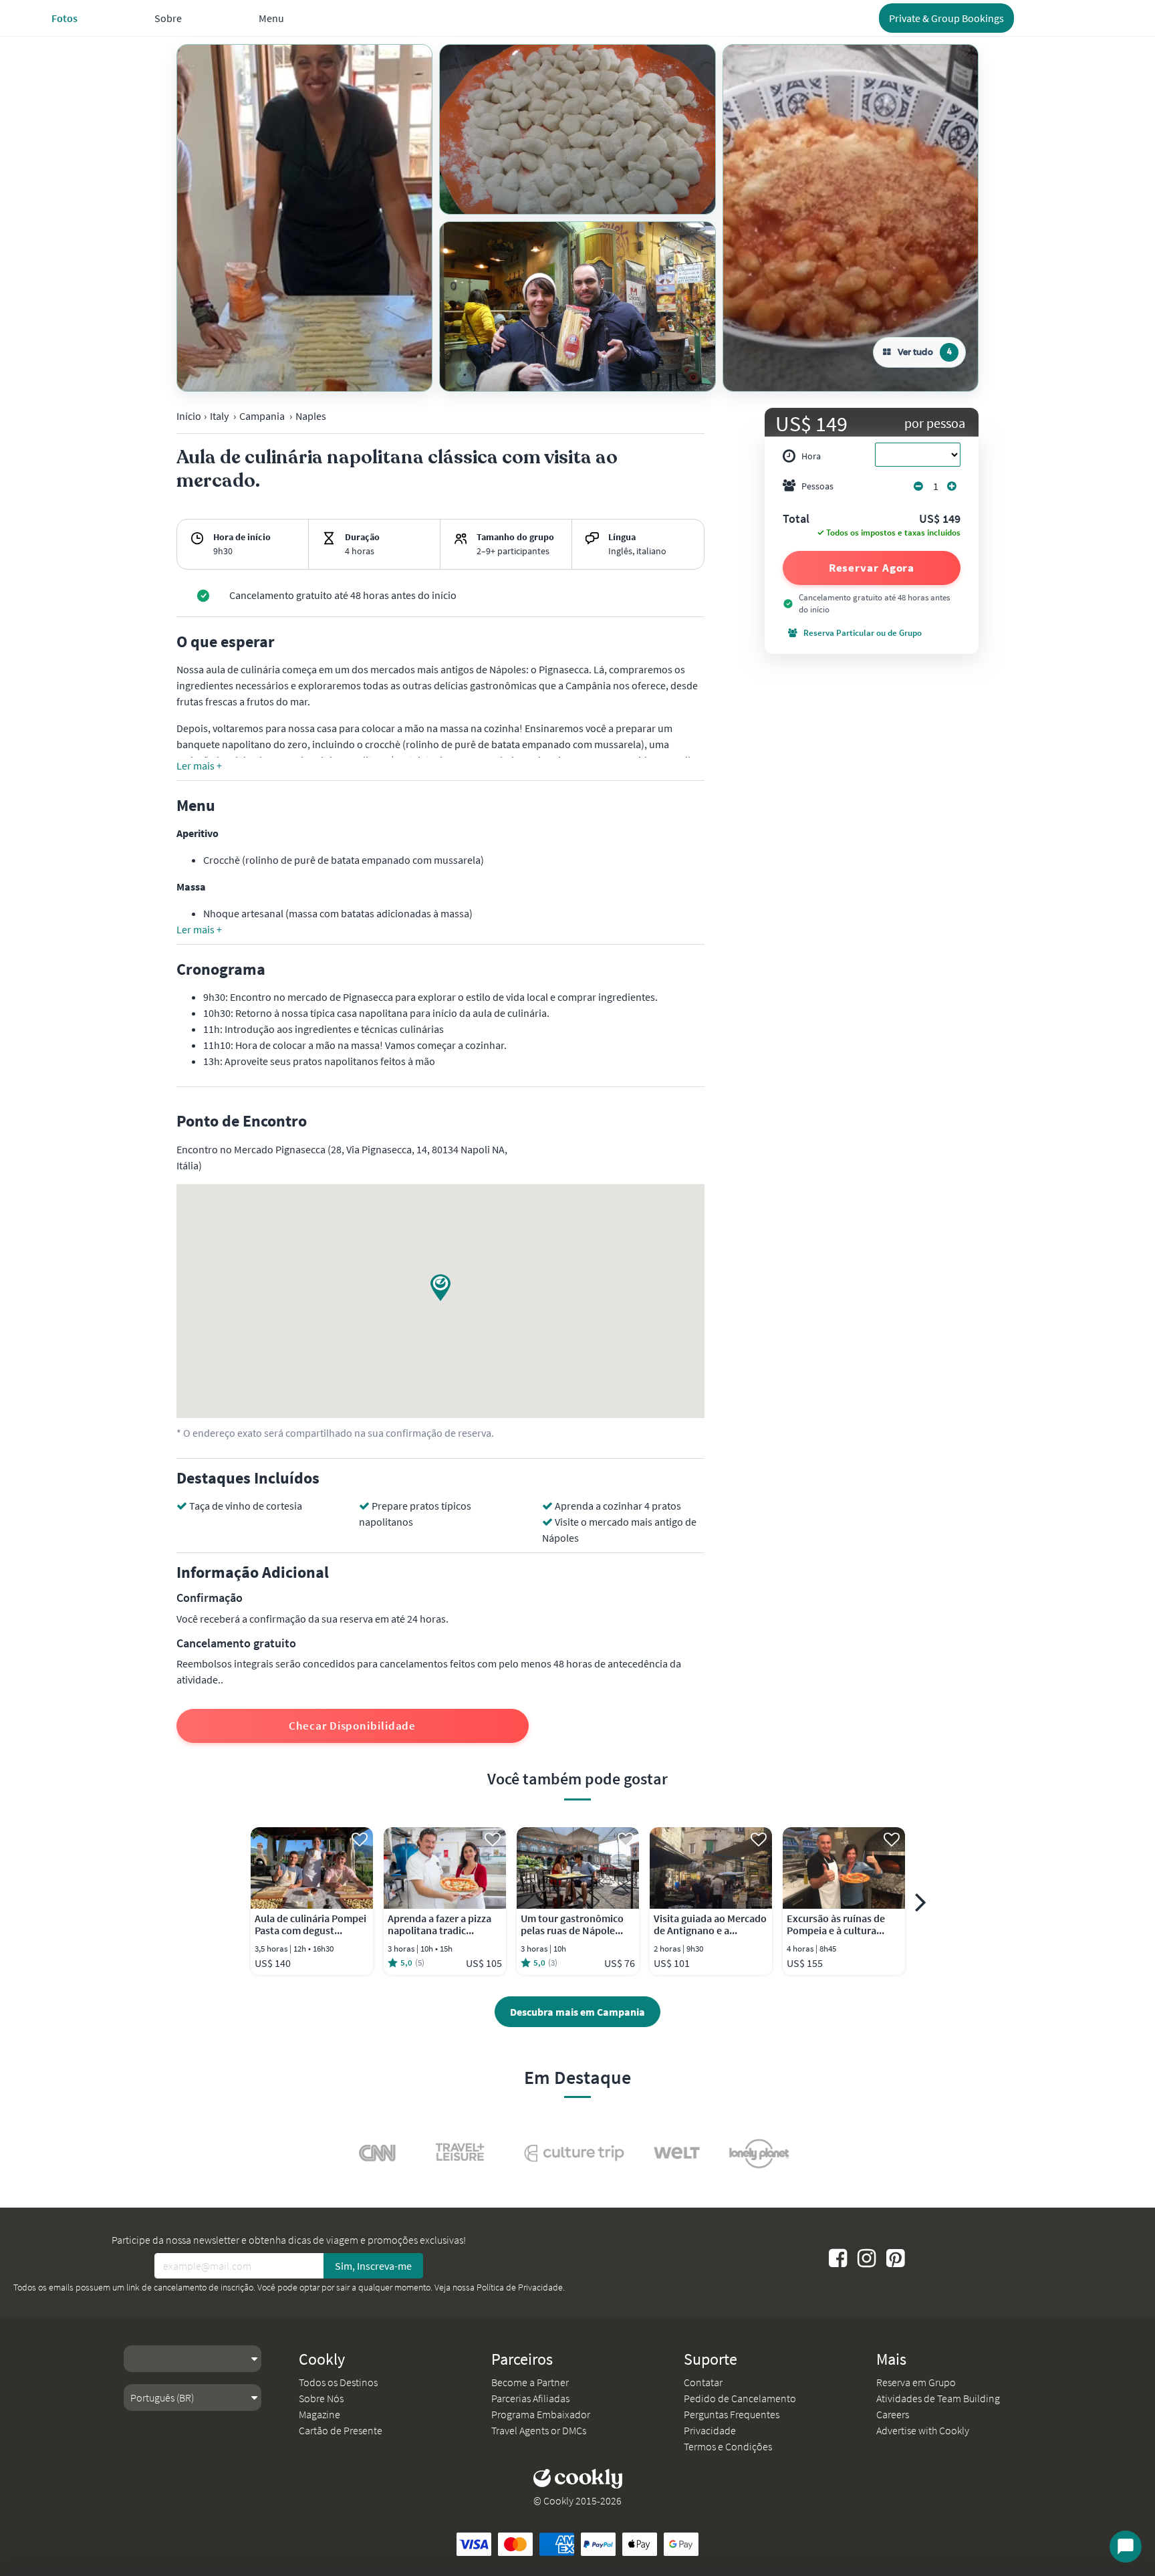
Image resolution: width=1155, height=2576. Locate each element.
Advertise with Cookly (923, 2430)
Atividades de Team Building (938, 2398)
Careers (893, 2414)
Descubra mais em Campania (577, 2012)
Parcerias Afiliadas (530, 2398)
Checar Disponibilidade (352, 1726)
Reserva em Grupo (916, 2382)
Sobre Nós (321, 2398)
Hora (811, 456)
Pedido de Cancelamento (740, 2398)
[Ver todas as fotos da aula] (304, 218)
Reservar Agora (872, 568)
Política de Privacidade (520, 2287)
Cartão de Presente (341, 2430)
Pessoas (817, 486)
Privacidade (710, 2430)
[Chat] (1126, 2547)
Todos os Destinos (338, 2382)
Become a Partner (530, 2382)
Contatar (703, 2382)
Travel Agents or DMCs (539, 2430)
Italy (219, 416)
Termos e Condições (728, 2446)
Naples (311, 416)
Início (189, 416)
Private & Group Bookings (946, 18)
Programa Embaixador (541, 2414)
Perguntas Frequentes (732, 2414)
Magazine (319, 2414)
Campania (262, 416)
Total (796, 519)
